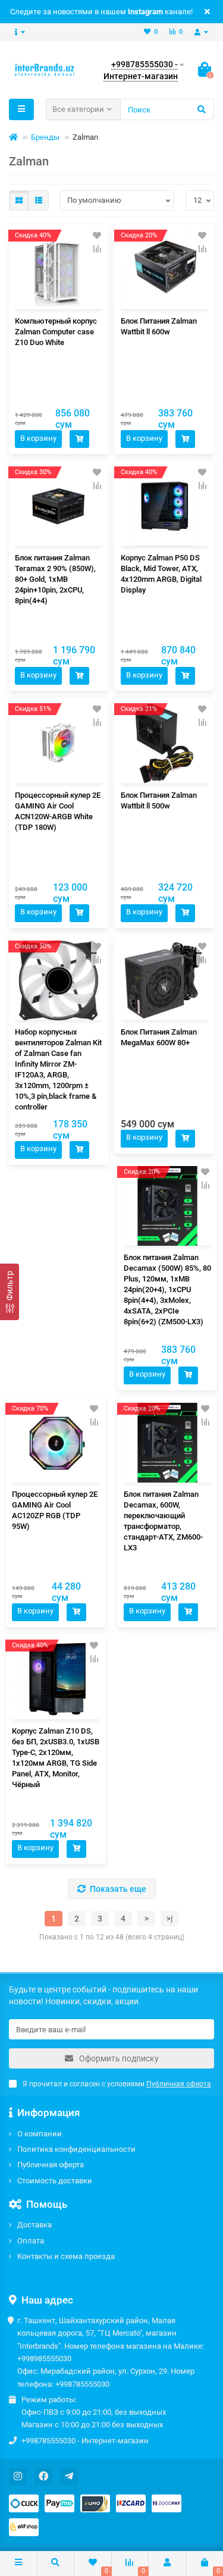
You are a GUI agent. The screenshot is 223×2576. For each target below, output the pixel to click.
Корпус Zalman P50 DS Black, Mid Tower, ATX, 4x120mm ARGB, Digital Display (161, 574)
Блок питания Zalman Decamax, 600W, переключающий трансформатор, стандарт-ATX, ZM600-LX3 (163, 1521)
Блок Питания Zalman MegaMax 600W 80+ (159, 1037)
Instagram (145, 12)
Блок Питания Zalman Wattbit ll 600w (159, 326)
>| (170, 1919)
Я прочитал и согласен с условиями (117, 2084)
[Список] (39, 200)
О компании (40, 2134)
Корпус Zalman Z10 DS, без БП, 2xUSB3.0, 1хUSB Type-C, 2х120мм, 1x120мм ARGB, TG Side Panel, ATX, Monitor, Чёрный (56, 1758)
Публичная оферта (51, 2165)
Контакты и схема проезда (66, 2256)
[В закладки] (97, 236)
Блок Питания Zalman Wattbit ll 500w (159, 800)
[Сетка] (19, 200)
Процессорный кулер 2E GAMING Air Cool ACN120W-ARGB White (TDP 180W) (58, 811)
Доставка (34, 2225)
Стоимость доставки (55, 2181)
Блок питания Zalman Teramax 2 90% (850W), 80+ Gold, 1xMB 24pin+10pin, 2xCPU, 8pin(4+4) (55, 579)
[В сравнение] (97, 249)
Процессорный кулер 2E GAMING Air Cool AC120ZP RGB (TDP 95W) (55, 1510)
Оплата (31, 2241)
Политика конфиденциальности (76, 2149)
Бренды (45, 137)
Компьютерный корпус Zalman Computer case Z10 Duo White (56, 332)
